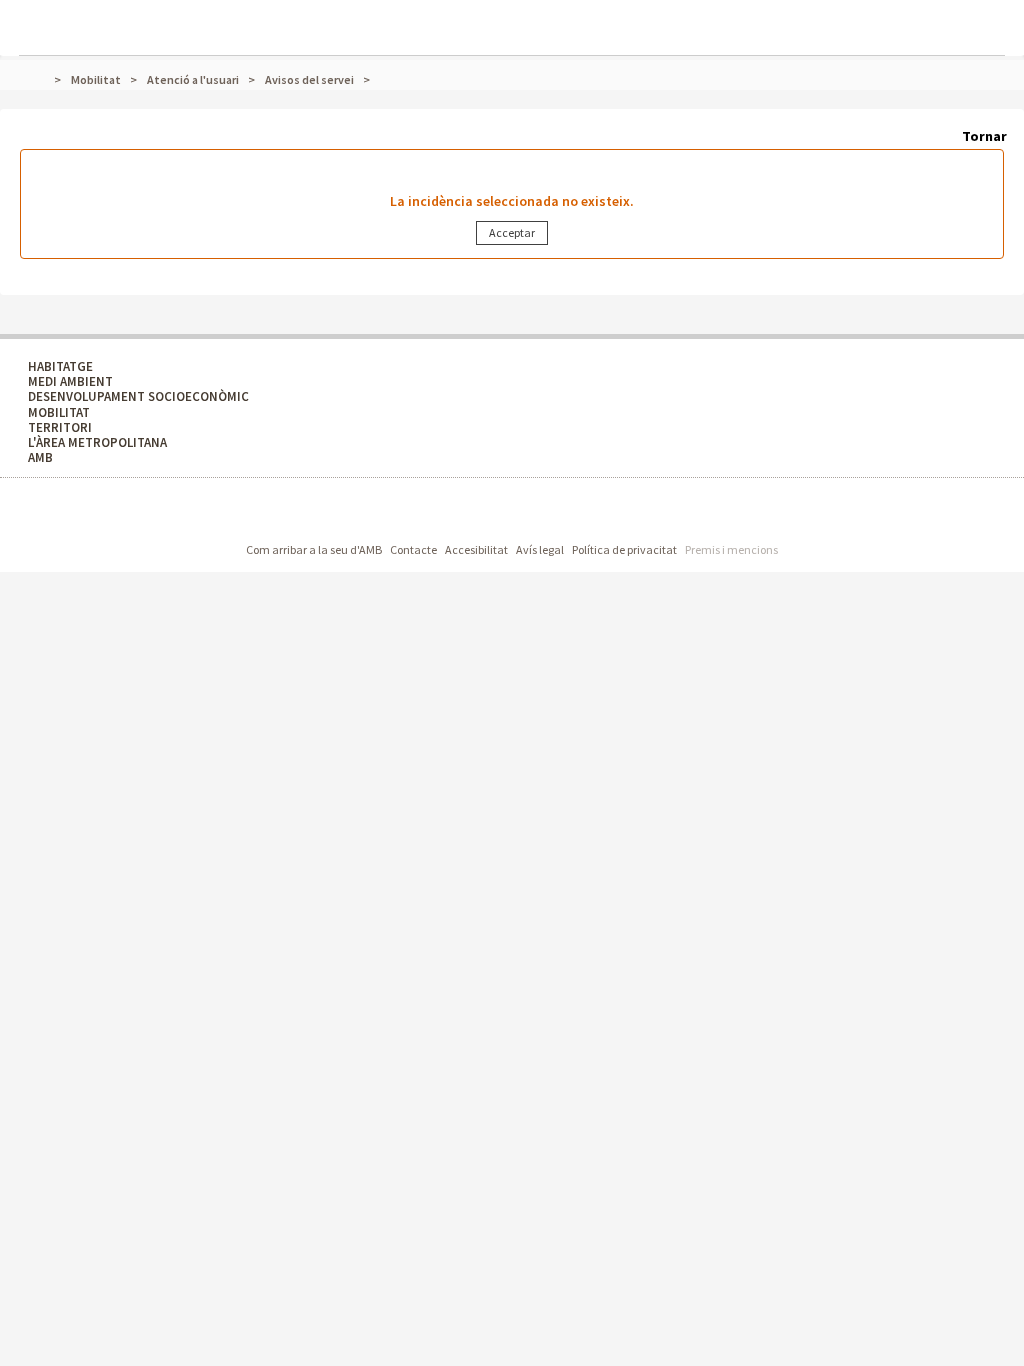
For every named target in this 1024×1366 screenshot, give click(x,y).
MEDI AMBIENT (70, 381)
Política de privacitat (624, 549)
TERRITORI (60, 427)
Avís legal (540, 549)
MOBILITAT (59, 412)
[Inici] (46, 79)
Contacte (413, 549)
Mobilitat (96, 79)
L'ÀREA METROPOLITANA (97, 442)
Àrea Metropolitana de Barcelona (424, 512)
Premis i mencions (731, 549)
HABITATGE (60, 366)
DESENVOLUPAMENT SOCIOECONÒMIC (138, 396)
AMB (40, 457)
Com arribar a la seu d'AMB (314, 549)
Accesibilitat (476, 549)
